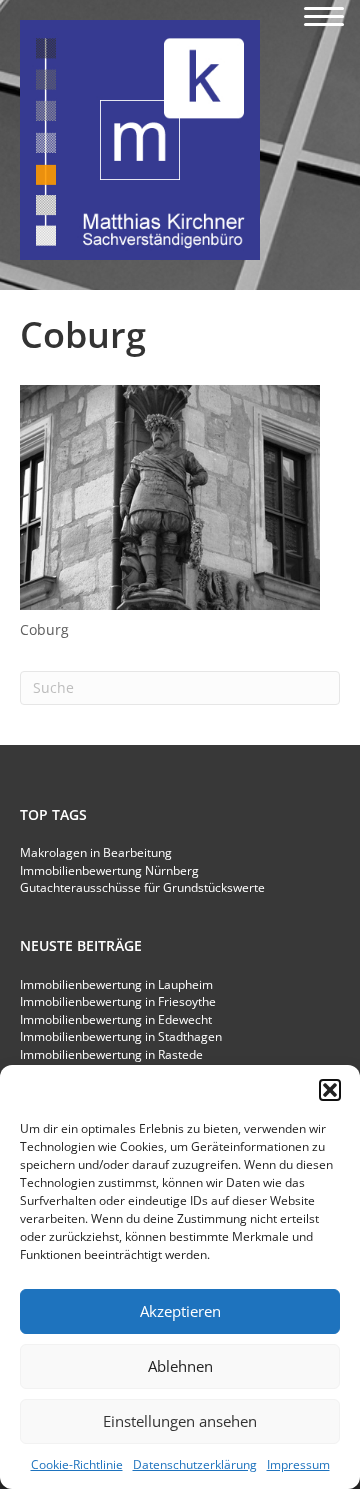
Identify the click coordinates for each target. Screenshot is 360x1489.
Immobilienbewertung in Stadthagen (121, 1036)
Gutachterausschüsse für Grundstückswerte (142, 887)
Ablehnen (180, 1366)
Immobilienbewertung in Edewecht (116, 1019)
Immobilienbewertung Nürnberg (109, 870)
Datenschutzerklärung (195, 1464)
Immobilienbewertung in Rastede (111, 1054)
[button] (330, 1090)
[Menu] (324, 17)
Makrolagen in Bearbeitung (96, 852)
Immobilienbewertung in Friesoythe (118, 1001)
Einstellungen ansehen (180, 1421)
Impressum (298, 1464)
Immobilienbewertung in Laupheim (116, 984)
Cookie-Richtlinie (77, 1464)
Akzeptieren (180, 1311)
